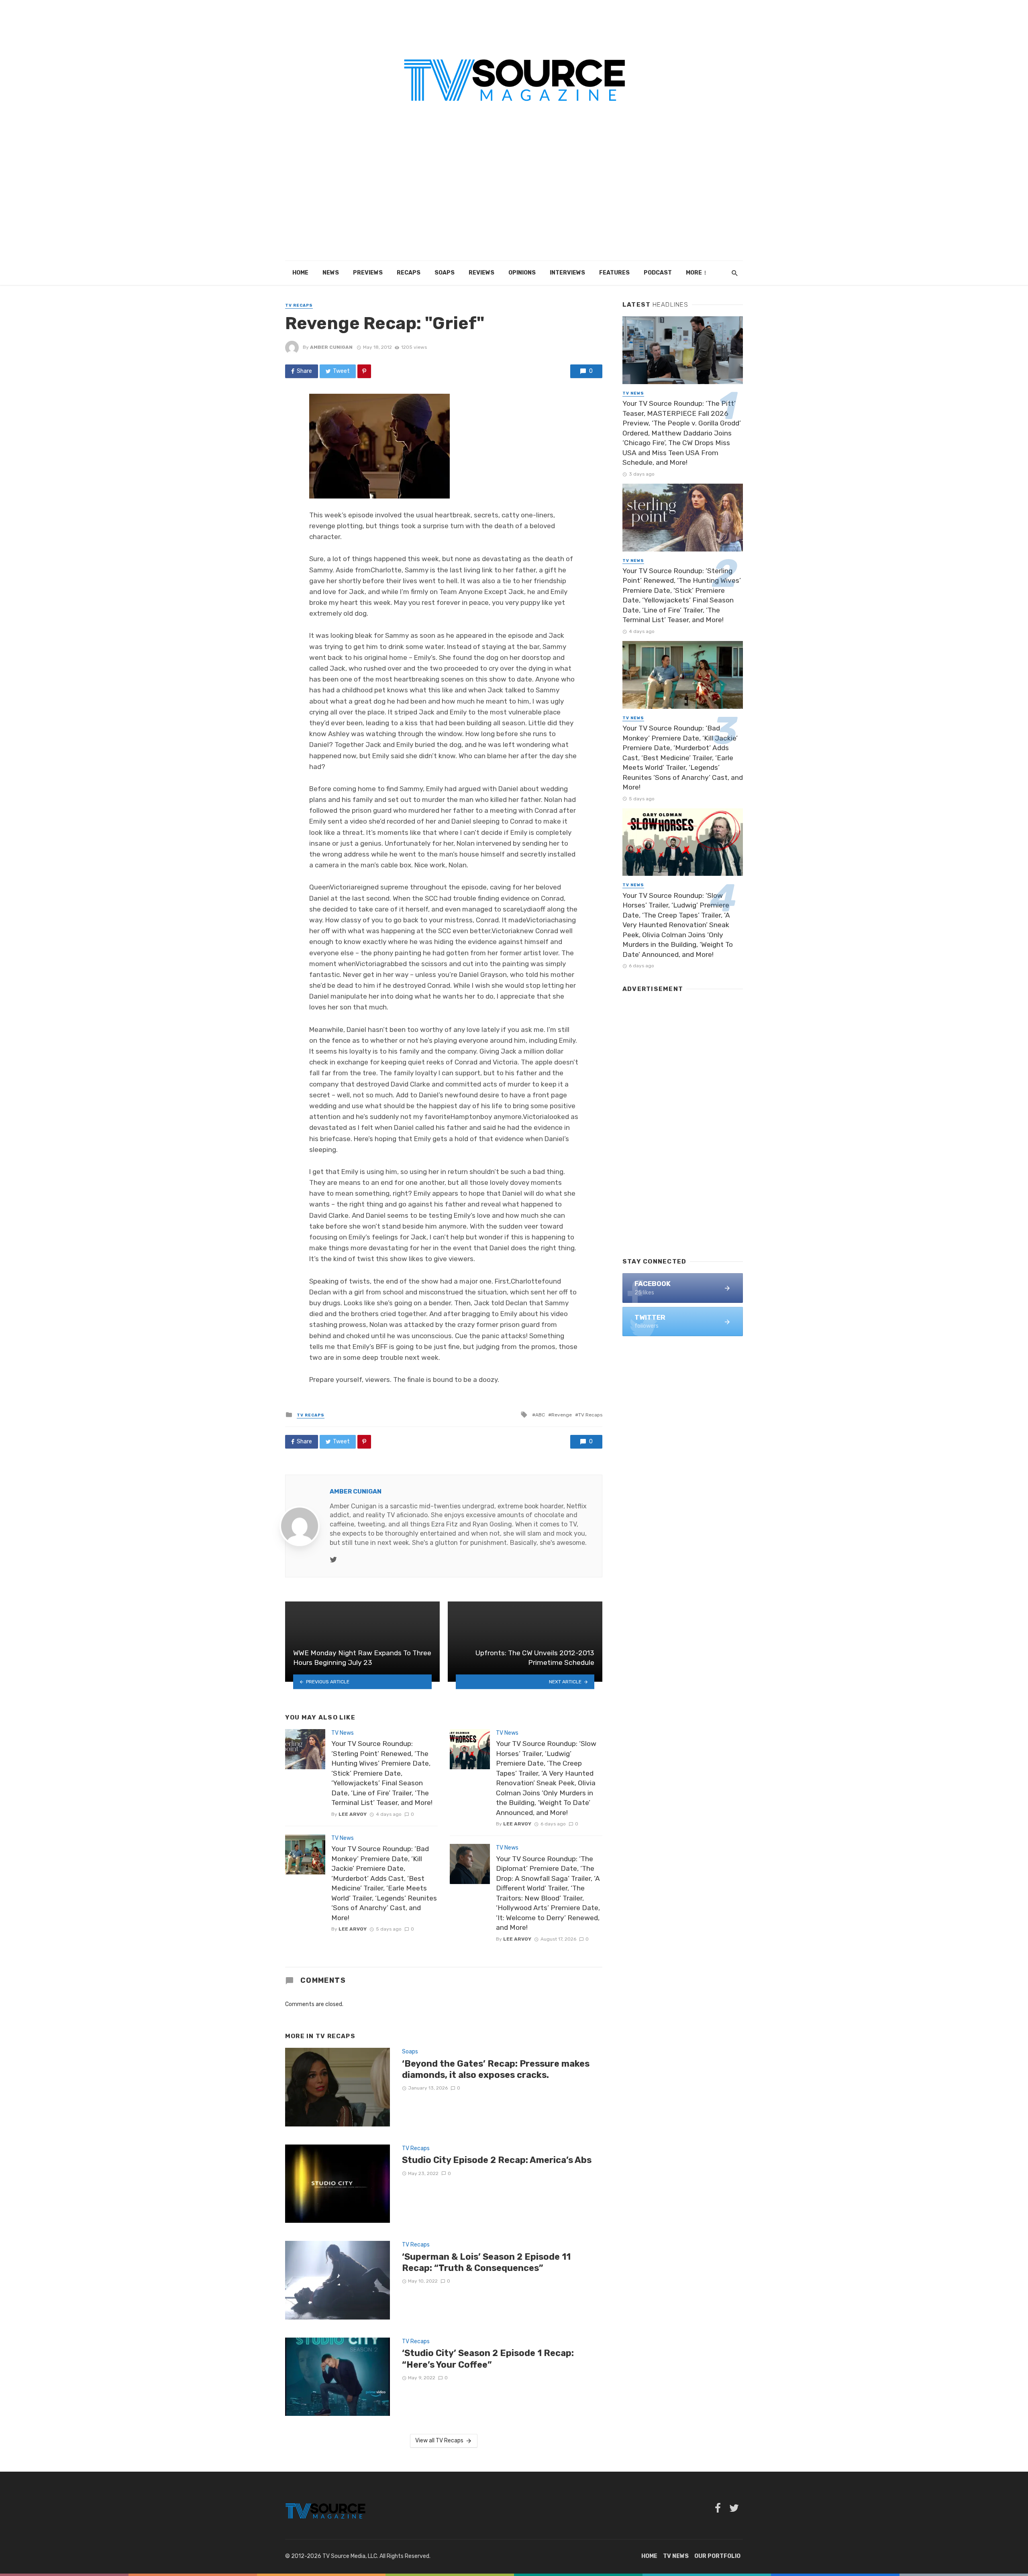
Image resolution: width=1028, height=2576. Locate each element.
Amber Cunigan (331, 347)
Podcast (658, 273)
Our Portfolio (717, 2556)
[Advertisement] (514, 201)
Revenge (562, 1415)
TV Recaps (299, 305)
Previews (368, 273)
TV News (343, 1733)
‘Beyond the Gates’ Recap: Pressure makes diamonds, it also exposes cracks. (496, 2069)
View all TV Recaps (439, 2441)
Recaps (409, 273)
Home (300, 273)
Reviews (481, 273)
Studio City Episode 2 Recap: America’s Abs (497, 2160)
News (331, 273)
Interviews (567, 273)
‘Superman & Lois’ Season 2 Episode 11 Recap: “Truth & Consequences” (486, 2262)
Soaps (445, 273)
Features (614, 273)
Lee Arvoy (353, 1814)
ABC (540, 1415)
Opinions (522, 273)
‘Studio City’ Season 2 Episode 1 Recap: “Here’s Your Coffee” (488, 2359)
